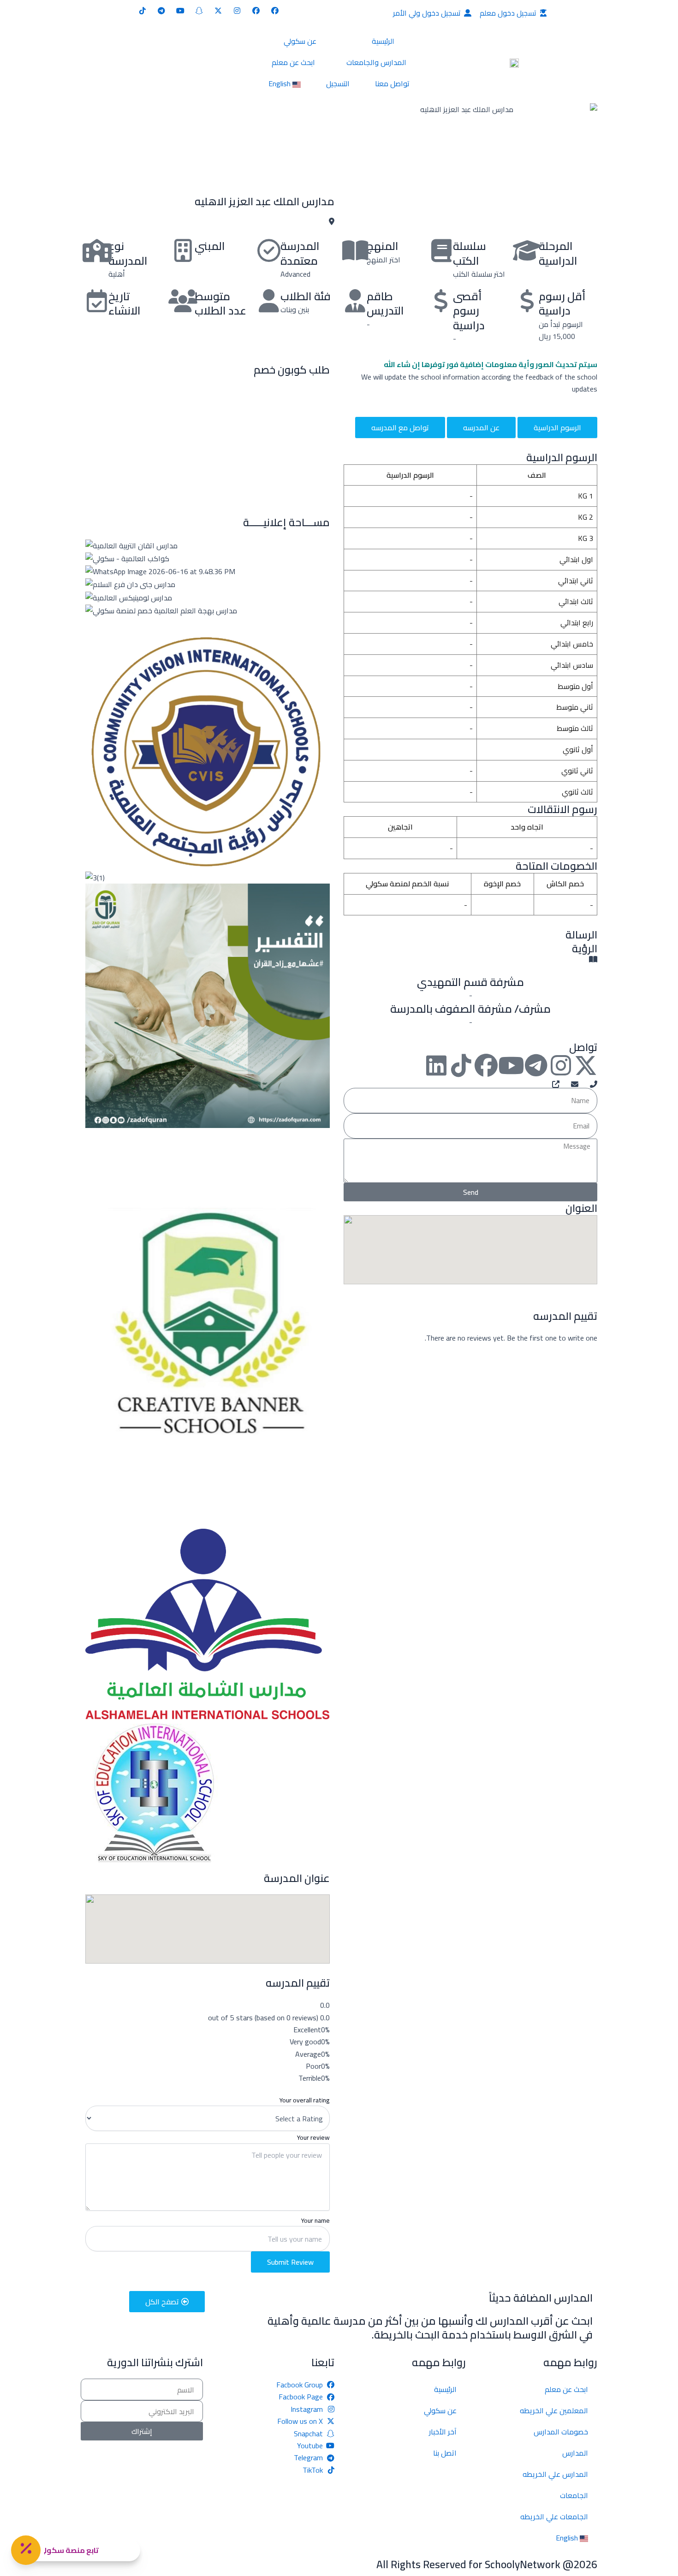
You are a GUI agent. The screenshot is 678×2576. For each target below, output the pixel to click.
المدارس (575, 2453)
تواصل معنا (392, 83)
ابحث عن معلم (293, 62)
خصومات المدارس (561, 2432)
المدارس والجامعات (376, 62)
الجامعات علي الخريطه (554, 2517)
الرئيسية (383, 41)
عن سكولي (300, 41)
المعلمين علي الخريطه (554, 2410)
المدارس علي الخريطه (555, 2474)
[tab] (557, 427)
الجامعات (574, 2495)
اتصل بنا (445, 2453)
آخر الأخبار (443, 2432)
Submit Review (290, 2262)
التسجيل (338, 83)
